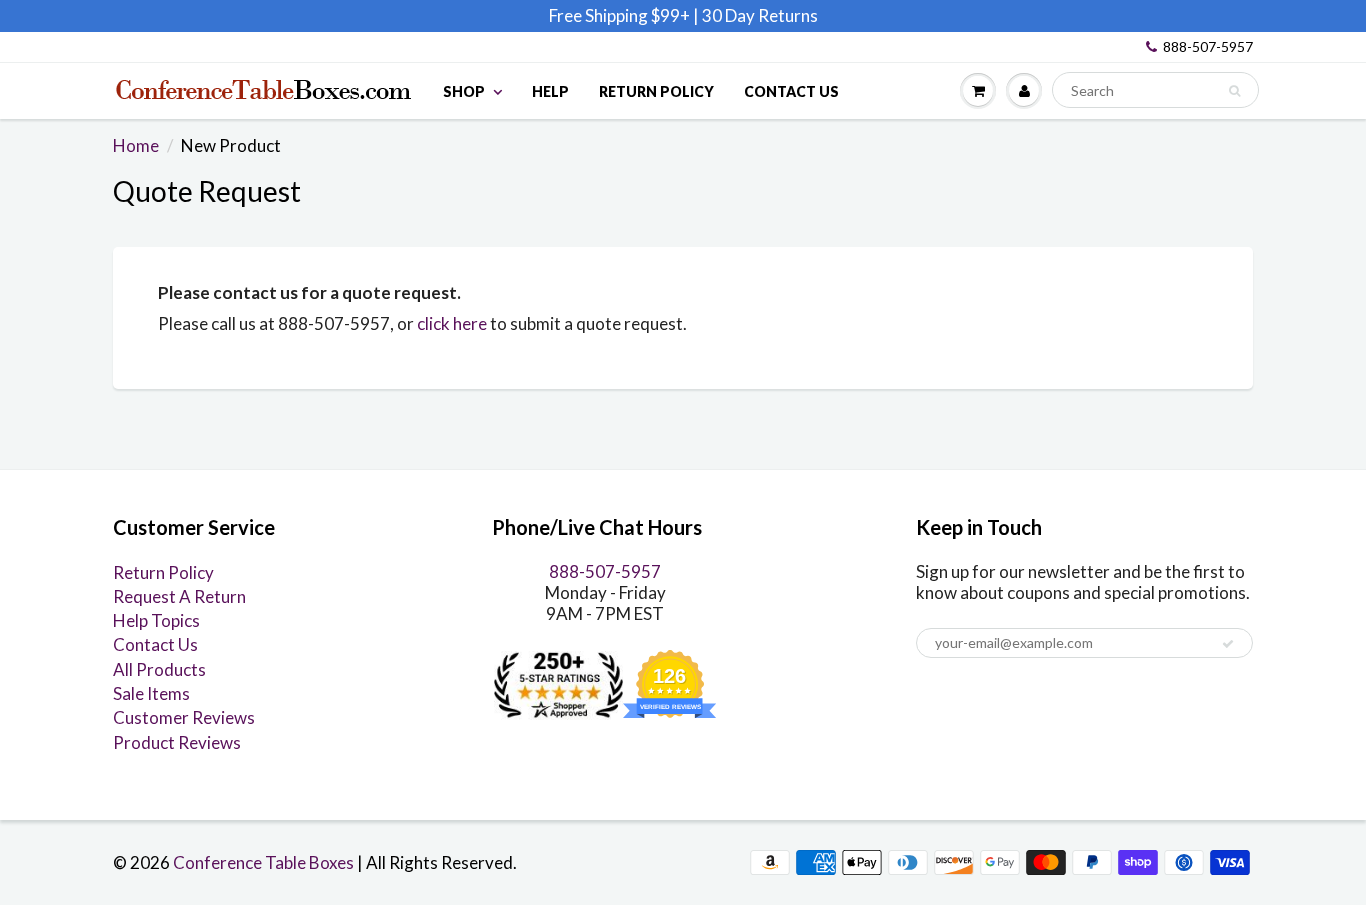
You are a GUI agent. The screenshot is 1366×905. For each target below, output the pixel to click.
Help (550, 91)
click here (452, 323)
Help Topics (156, 620)
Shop (464, 91)
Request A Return (179, 596)
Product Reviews (177, 742)
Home (136, 145)
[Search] (1234, 91)
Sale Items (151, 693)
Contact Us (791, 91)
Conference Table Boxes (263, 862)
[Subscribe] (1228, 644)
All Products (159, 669)
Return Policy (656, 91)
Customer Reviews (184, 717)
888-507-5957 (1208, 46)
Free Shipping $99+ (621, 15)
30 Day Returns (760, 15)
